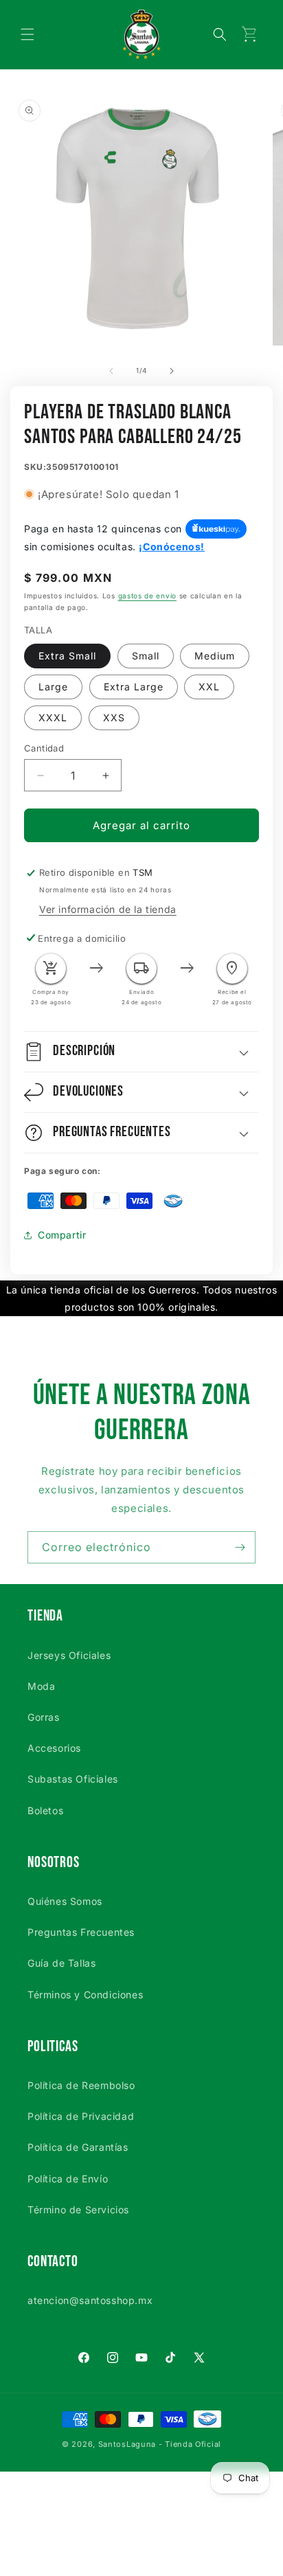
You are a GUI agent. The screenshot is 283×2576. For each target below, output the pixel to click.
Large (53, 687)
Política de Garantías (78, 2147)
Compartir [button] (62, 1235)
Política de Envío (68, 2179)
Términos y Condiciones (85, 1995)
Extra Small (67, 656)
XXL (209, 687)
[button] (27, 34)
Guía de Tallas (61, 1963)
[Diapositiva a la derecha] (172, 371)
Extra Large (134, 687)
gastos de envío (148, 596)
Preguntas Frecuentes (81, 1932)
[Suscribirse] (240, 1547)
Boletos (45, 1810)
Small (146, 656)
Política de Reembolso (81, 2085)
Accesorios (54, 1748)
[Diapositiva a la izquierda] (111, 371)
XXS (114, 718)
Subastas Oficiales (73, 1779)
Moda (41, 1686)
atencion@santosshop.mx (90, 2300)
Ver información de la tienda (108, 909)
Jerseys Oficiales (69, 1655)
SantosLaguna (127, 2444)
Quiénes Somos (65, 1901)
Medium (215, 656)
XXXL (53, 718)
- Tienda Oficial (190, 2444)
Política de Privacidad (81, 2116)
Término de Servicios (78, 2210)
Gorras (44, 1717)
